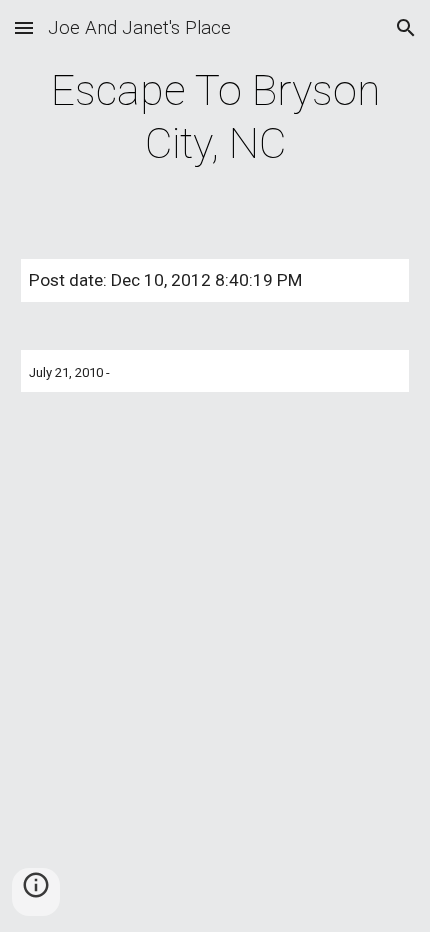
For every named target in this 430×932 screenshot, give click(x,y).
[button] (24, 27)
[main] (215, 117)
